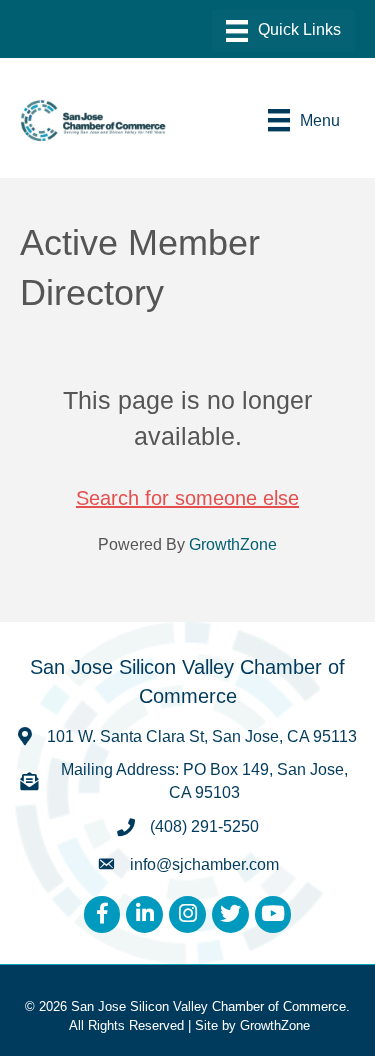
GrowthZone (233, 544)
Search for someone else (187, 498)
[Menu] (283, 31)
